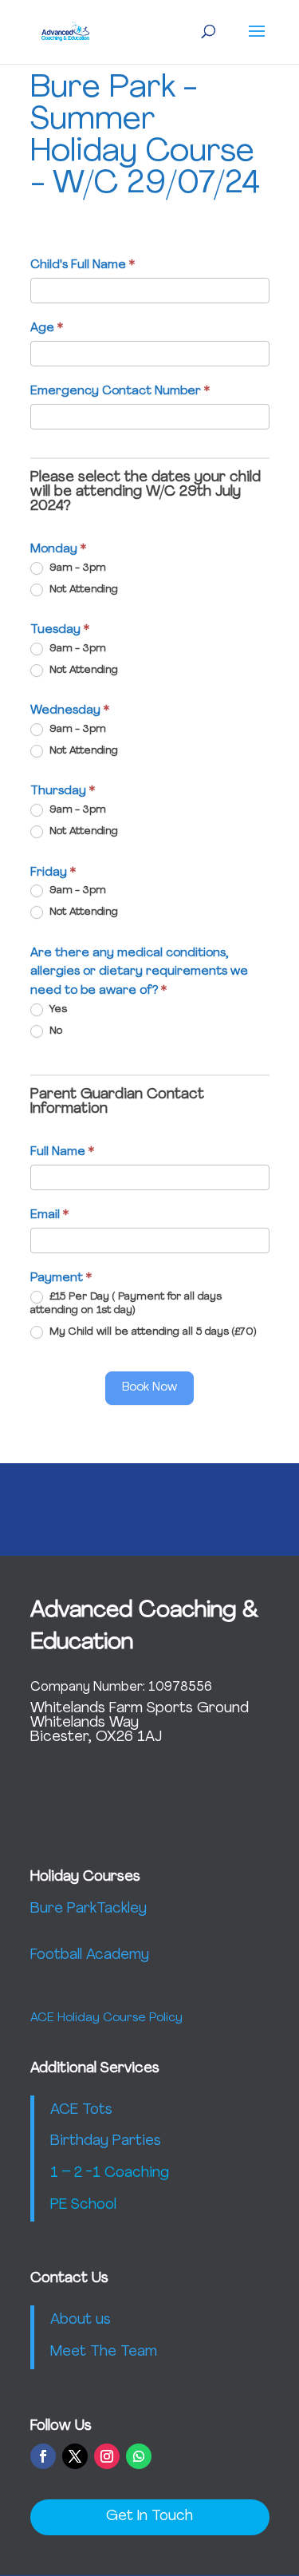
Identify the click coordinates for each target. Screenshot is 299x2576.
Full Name (62, 1152)
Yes (57, 1009)
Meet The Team (104, 2352)
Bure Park (63, 1909)
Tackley (122, 1909)
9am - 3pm (76, 568)
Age (47, 328)
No (54, 1032)
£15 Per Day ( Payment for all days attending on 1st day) (126, 1304)
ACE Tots (81, 2111)
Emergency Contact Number (120, 392)
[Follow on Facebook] (43, 2456)
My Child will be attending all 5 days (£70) (151, 1333)
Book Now (149, 1388)
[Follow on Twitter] (75, 2456)
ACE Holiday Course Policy (106, 2018)
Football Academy (90, 1956)
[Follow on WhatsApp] (139, 2456)
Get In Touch (149, 2517)
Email (49, 1215)
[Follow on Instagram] (107, 2456)
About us (81, 2321)
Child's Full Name (83, 265)
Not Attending (82, 590)
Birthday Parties (106, 2142)
